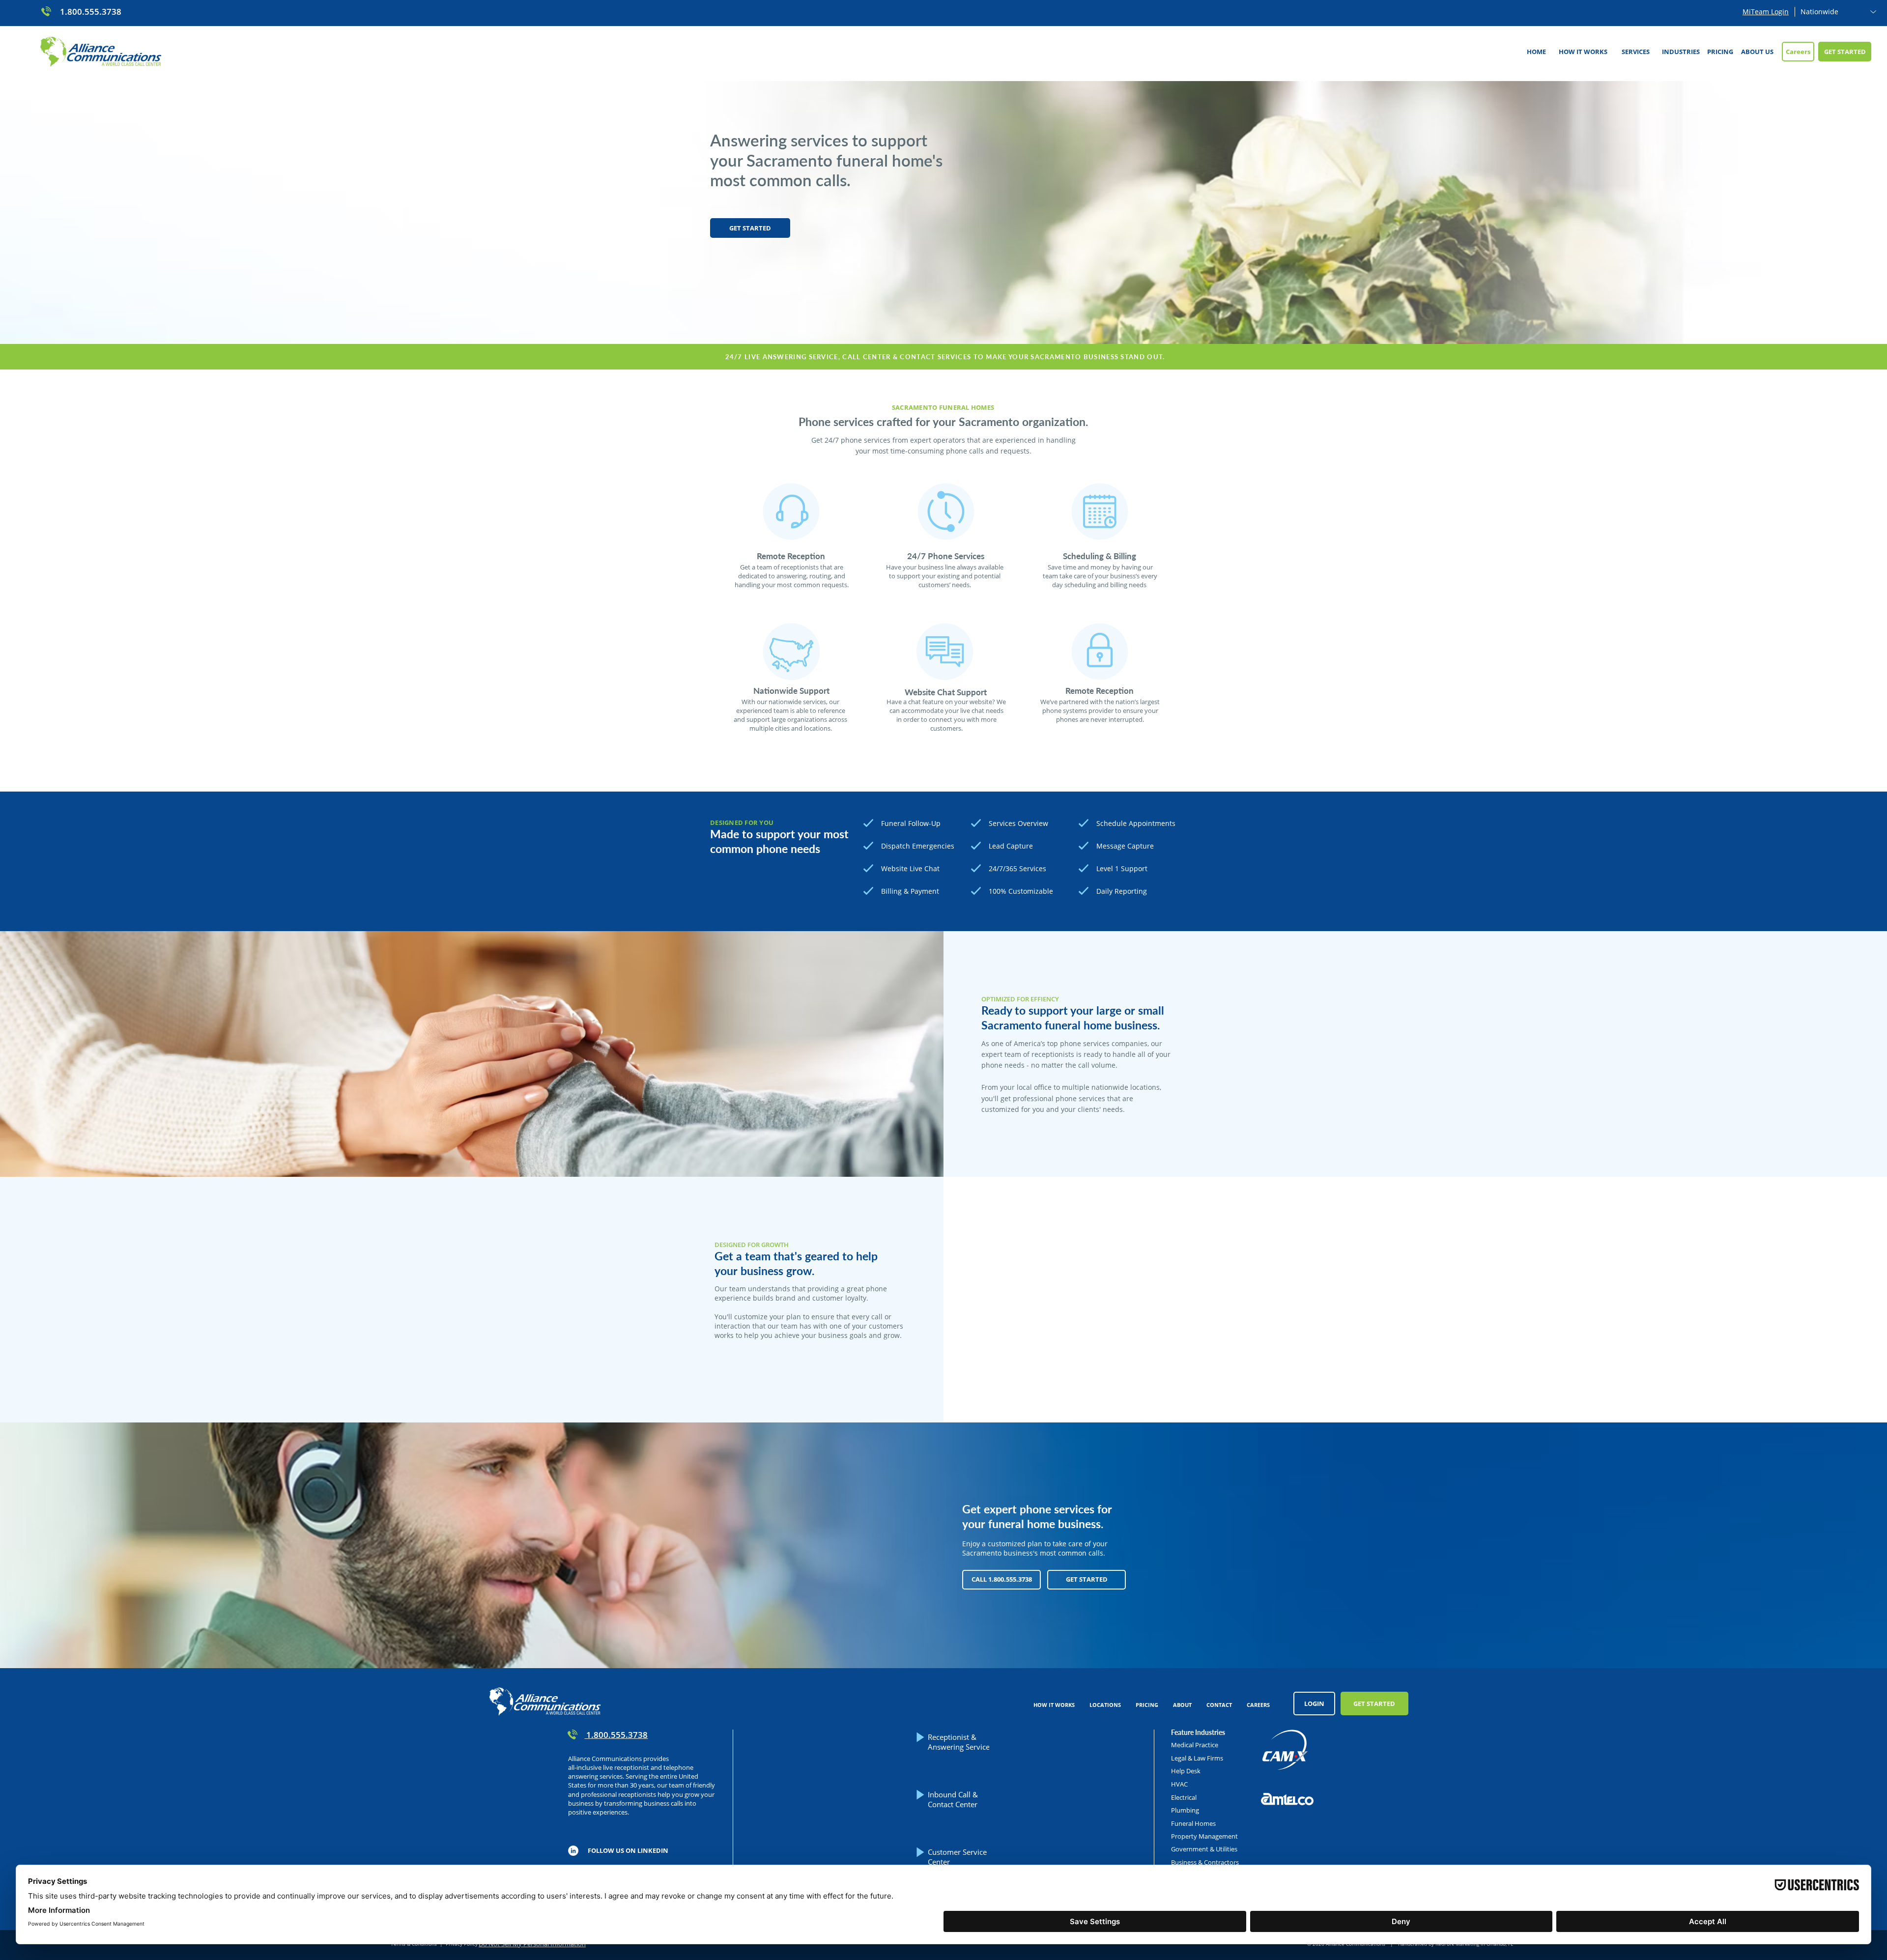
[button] (1635, 52)
